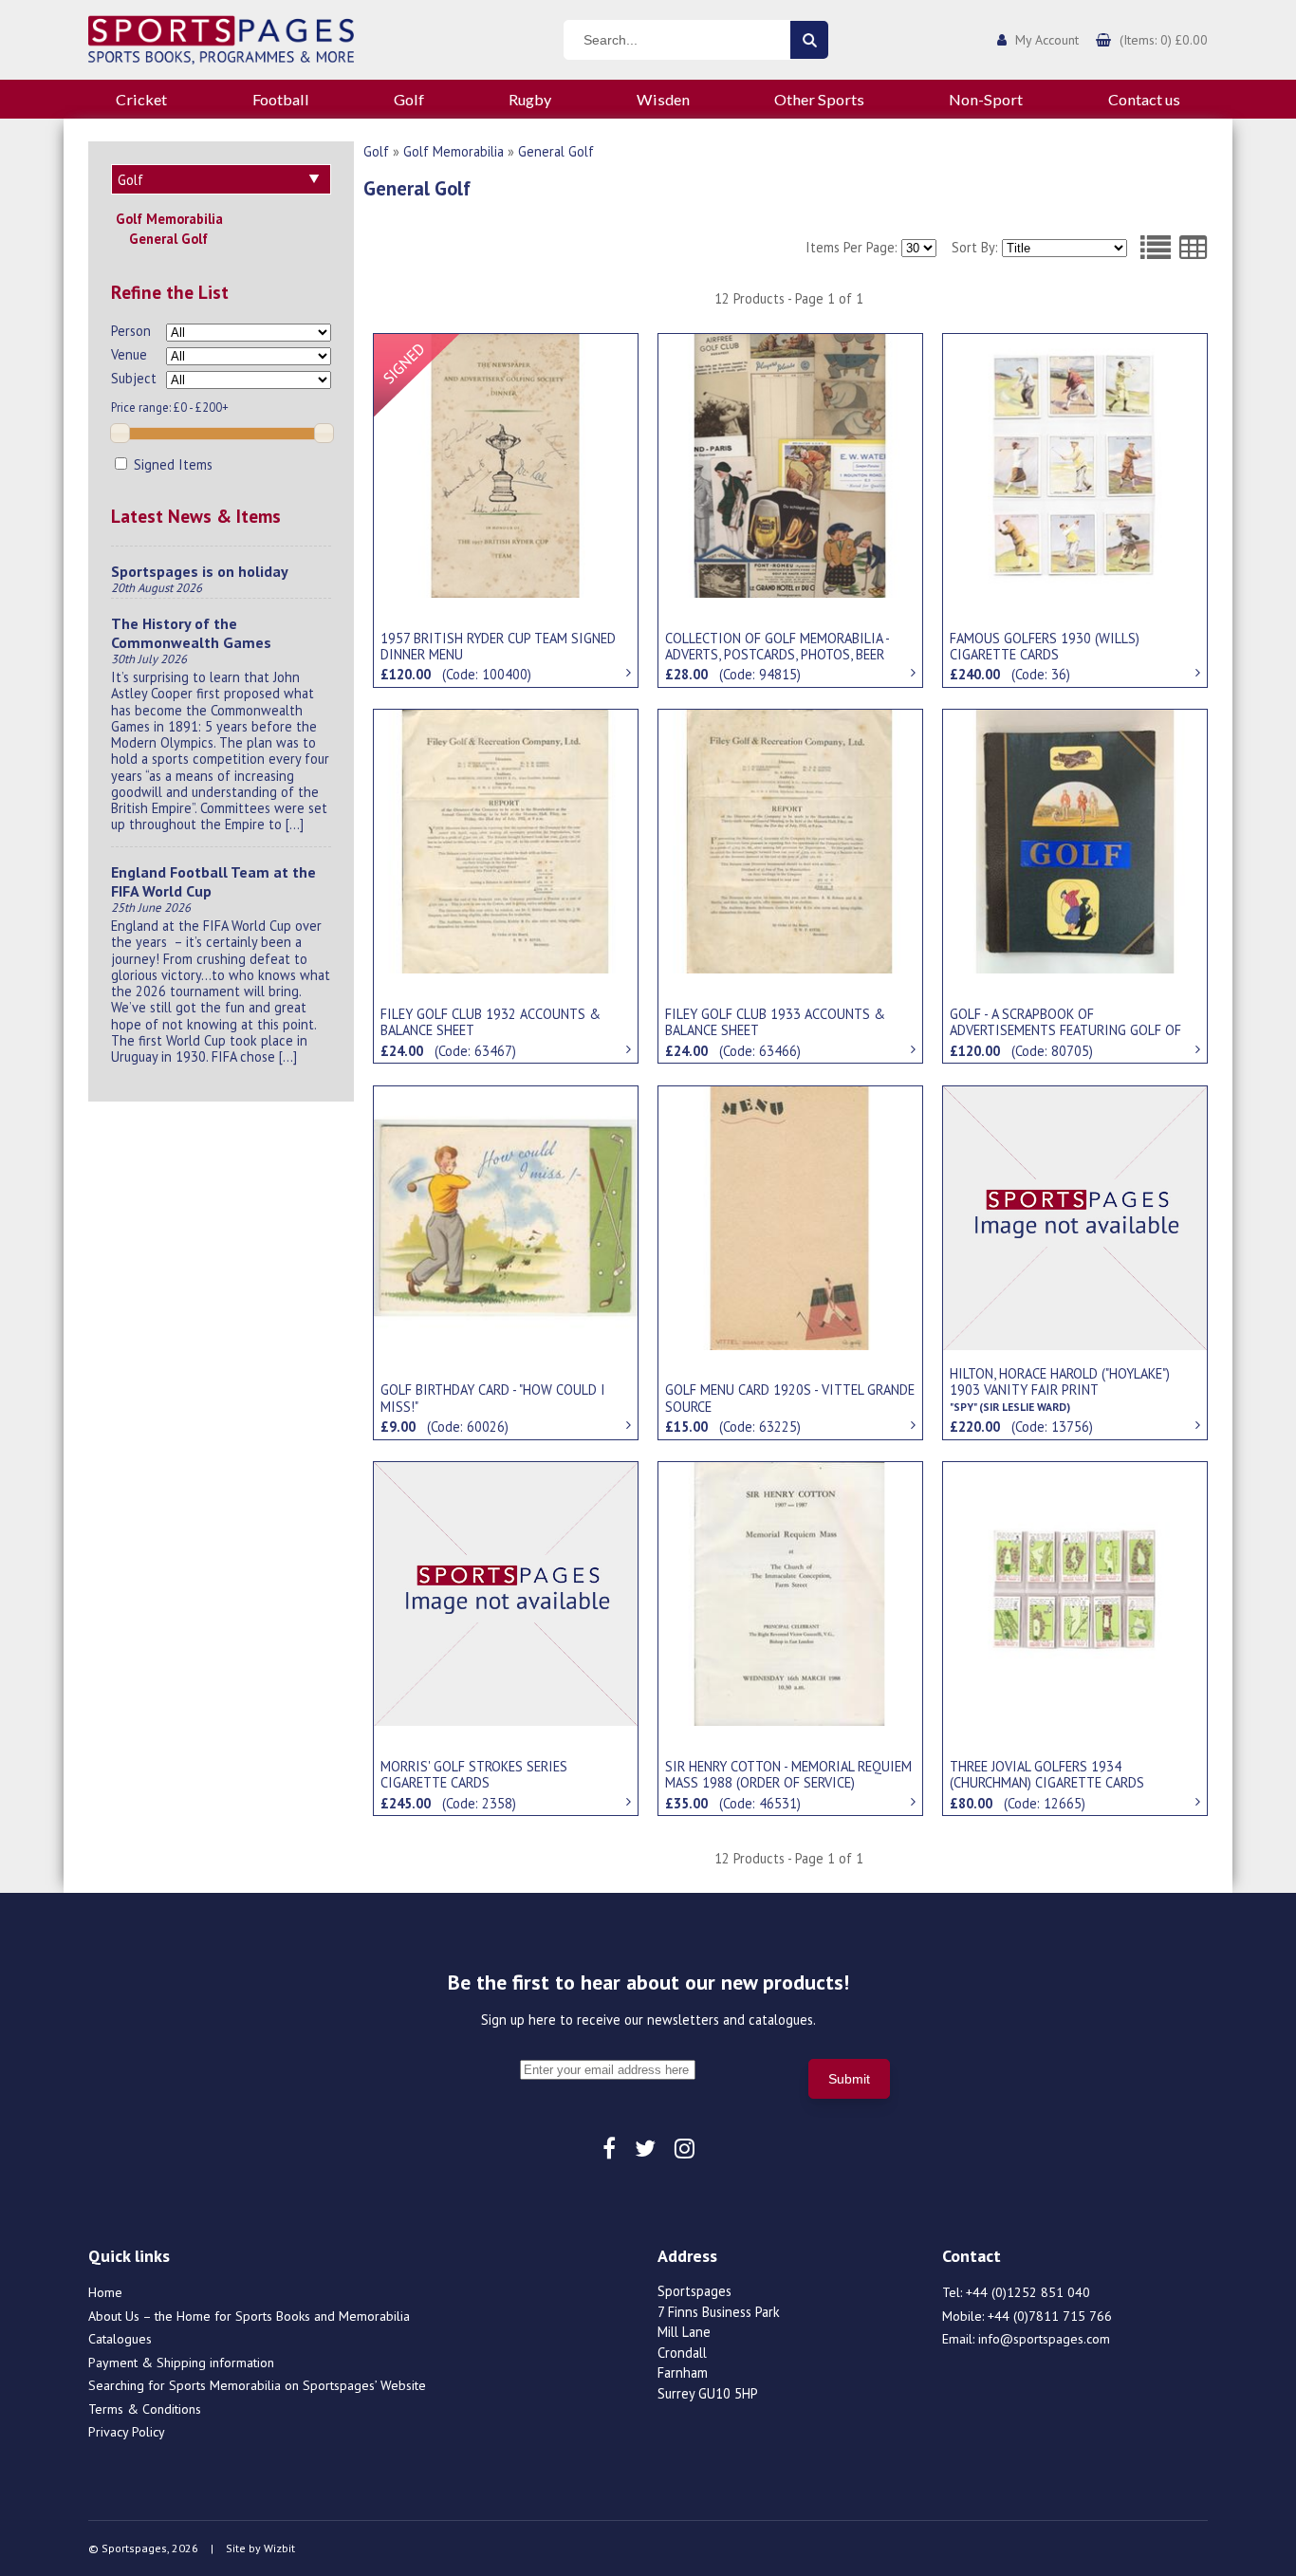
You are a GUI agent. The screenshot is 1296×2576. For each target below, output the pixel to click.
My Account (1047, 40)
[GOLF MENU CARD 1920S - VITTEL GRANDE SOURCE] (790, 1216)
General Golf (168, 239)
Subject (134, 378)
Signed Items (171, 464)
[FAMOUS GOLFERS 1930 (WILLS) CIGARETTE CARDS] (1075, 464)
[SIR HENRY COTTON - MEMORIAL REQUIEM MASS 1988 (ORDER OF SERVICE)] (790, 1592)
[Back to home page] (221, 38)
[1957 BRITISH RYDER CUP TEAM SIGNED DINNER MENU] (506, 464)
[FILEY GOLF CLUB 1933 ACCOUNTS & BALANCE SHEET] (790, 840)
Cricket (141, 99)
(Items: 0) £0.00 (1164, 40)
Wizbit (279, 2548)
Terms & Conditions (145, 2409)
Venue (129, 354)
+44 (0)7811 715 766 (1050, 2316)
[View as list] (1156, 248)
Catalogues (120, 2339)
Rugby (530, 99)
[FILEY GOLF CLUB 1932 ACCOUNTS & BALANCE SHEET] (506, 840)
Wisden (663, 99)
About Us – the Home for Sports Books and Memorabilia (249, 2316)
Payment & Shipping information (181, 2363)
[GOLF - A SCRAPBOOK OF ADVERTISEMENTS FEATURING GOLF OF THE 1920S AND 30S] (1075, 840)
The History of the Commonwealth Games (191, 633)
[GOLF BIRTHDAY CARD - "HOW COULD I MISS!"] (506, 1216)
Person (131, 331)
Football (281, 99)
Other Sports (819, 99)
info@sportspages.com (1044, 2339)
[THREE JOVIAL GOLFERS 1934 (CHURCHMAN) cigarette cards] (1075, 1592)
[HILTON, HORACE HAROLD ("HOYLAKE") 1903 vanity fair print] (1075, 1216)
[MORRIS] (506, 1592)
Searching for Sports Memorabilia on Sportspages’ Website (257, 2385)
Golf (409, 99)
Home (105, 2292)
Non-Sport (986, 99)
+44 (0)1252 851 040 (1028, 2292)
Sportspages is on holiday (200, 571)
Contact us (1144, 99)
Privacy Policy (127, 2432)
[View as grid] (1194, 248)
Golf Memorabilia (169, 219)
